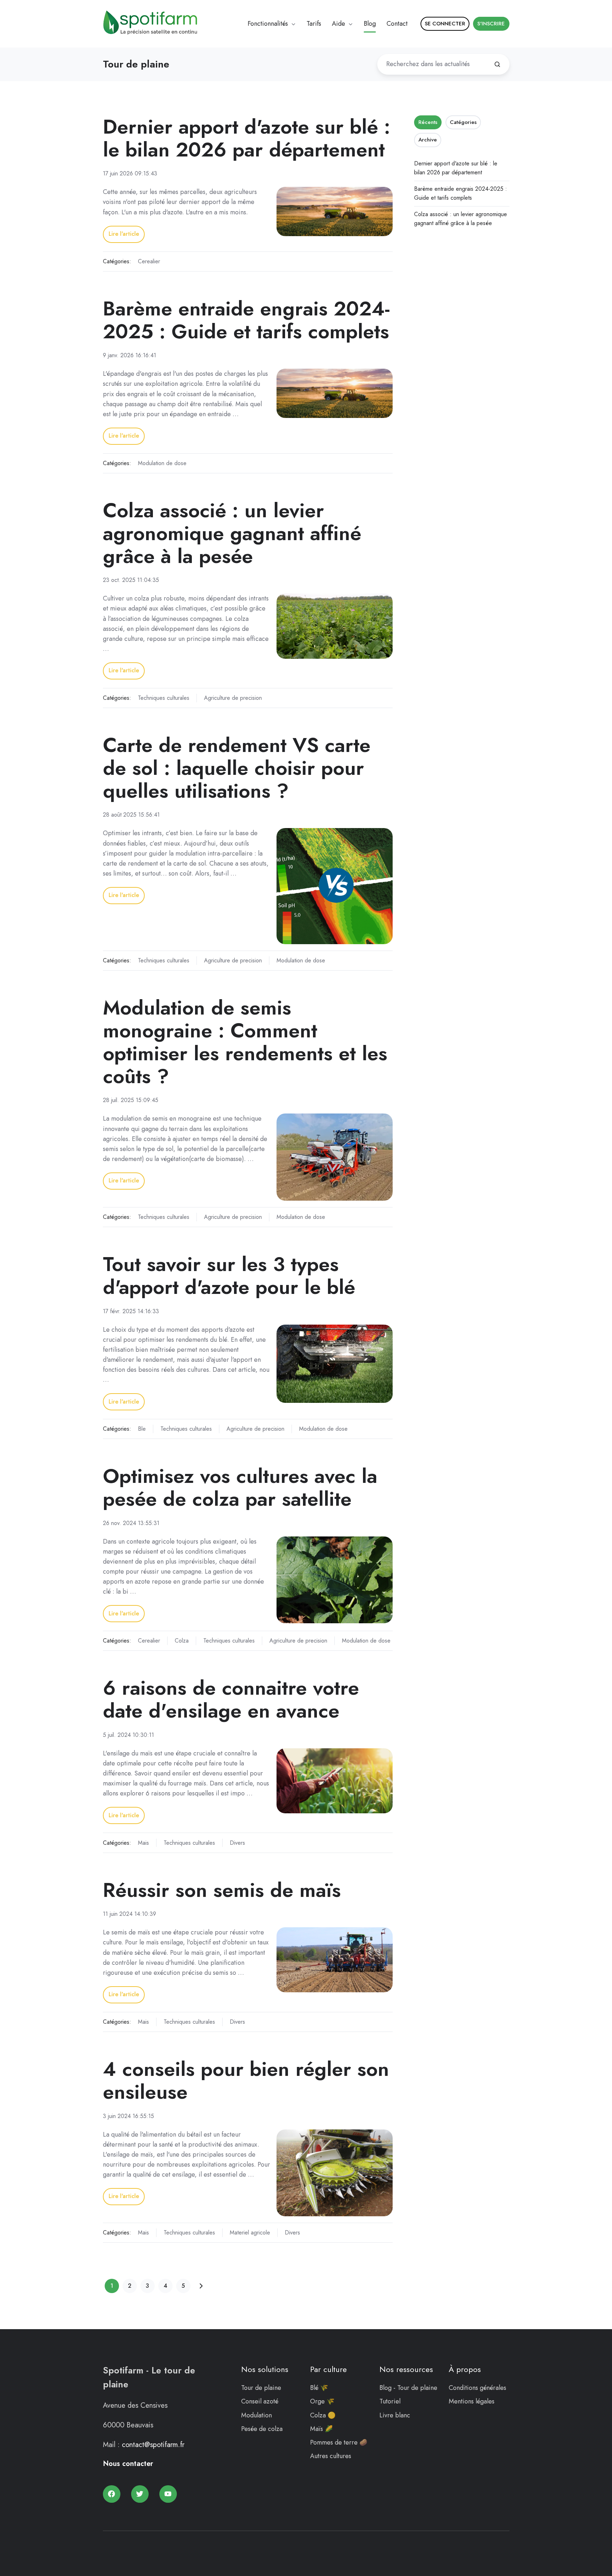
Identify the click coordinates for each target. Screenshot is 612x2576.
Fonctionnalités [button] (268, 24)
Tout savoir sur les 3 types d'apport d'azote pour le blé (229, 1275)
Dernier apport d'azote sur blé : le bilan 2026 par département (247, 138)
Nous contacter (128, 2464)
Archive (428, 140)
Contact (397, 24)
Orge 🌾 (322, 2401)
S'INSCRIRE (491, 24)
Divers (237, 1843)
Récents (428, 122)
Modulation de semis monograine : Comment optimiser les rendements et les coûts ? (245, 1042)
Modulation (257, 2415)
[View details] (112, 2494)
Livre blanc (395, 2415)
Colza (182, 1641)
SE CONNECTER (445, 24)
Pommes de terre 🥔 (339, 2442)
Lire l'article (124, 234)
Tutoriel (390, 2401)
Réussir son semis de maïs (222, 1890)
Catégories (463, 122)
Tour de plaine (261, 2388)
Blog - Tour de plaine (408, 2388)
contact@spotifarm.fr (153, 2445)
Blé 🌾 (319, 2388)
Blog (370, 24)
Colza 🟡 (323, 2415)
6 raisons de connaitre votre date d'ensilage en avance (231, 1699)
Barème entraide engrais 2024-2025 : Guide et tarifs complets (246, 320)
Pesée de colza (262, 2429)
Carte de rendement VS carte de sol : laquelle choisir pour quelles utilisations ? (237, 768)
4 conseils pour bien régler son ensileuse (246, 2080)
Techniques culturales (164, 698)
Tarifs (314, 24)
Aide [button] (339, 24)
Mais (143, 1843)
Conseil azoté (260, 2401)
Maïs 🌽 (321, 2429)
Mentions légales (472, 2401)
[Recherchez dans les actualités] (497, 64)
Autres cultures (331, 2456)
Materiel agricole (250, 2233)
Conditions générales (477, 2388)
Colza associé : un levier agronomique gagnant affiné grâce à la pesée (232, 533)
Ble (142, 1429)
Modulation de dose (162, 463)
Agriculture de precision (233, 698)
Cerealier (149, 261)
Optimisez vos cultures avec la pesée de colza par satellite (240, 1487)
